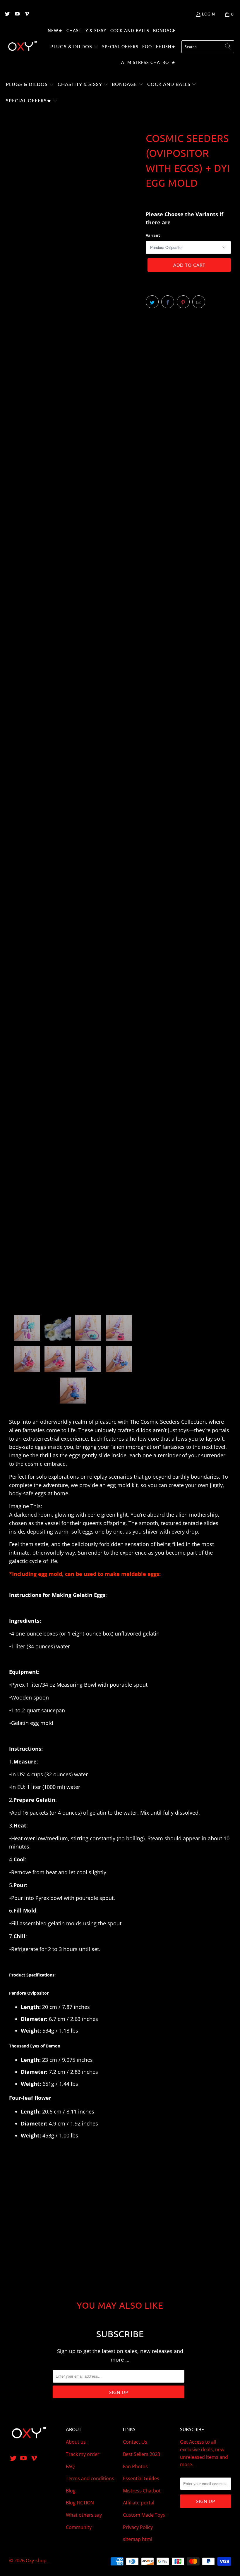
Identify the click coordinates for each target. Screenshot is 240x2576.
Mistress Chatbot (142, 2491)
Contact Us (135, 2442)
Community (79, 2527)
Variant (153, 235)
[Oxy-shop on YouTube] (17, 14)
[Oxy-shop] (22, 47)
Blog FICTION (80, 2503)
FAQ (70, 2466)
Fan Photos (135, 2466)
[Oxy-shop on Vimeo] (27, 14)
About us (76, 2442)
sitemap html (138, 2539)
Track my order (83, 2454)
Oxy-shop (36, 2561)
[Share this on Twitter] (152, 302)
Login (209, 14)
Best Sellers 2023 (142, 2454)
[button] (74, 47)
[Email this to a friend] (199, 302)
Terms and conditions (90, 2478)
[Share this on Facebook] (168, 302)
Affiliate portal (139, 2503)
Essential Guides (141, 2478)
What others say (84, 2515)
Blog (71, 2491)
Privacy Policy (138, 2527)
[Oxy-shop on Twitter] (7, 14)
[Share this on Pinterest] (183, 302)
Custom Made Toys (144, 2515)
